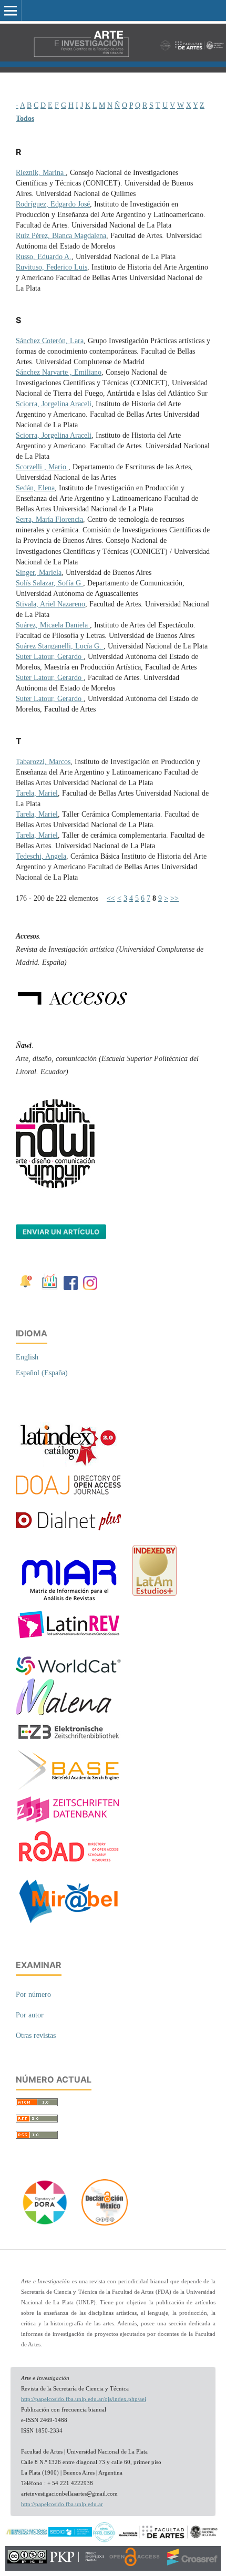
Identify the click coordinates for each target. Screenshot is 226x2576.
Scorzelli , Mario (42, 467)
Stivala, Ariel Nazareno (50, 604)
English (27, 1357)
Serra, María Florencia (49, 519)
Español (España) (42, 1373)
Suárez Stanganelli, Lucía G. (60, 646)
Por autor (30, 2015)
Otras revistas (36, 2036)
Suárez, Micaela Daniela (53, 625)
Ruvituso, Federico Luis (52, 267)
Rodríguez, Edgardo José (53, 204)
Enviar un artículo (61, 1232)
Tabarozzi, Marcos (43, 762)
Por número (33, 1995)
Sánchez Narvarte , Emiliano (59, 372)
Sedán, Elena (35, 488)
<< (111, 898)
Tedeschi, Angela (41, 856)
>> (174, 898)
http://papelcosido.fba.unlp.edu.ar (62, 2504)
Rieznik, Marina (41, 173)
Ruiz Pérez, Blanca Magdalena (61, 236)
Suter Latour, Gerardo (50, 657)
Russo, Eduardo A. (44, 257)
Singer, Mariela (39, 573)
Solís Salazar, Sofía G (49, 583)
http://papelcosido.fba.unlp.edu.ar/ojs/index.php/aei (84, 2399)
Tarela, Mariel (37, 793)
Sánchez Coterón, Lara (50, 341)
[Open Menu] (11, 11)
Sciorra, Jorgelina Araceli (54, 404)
